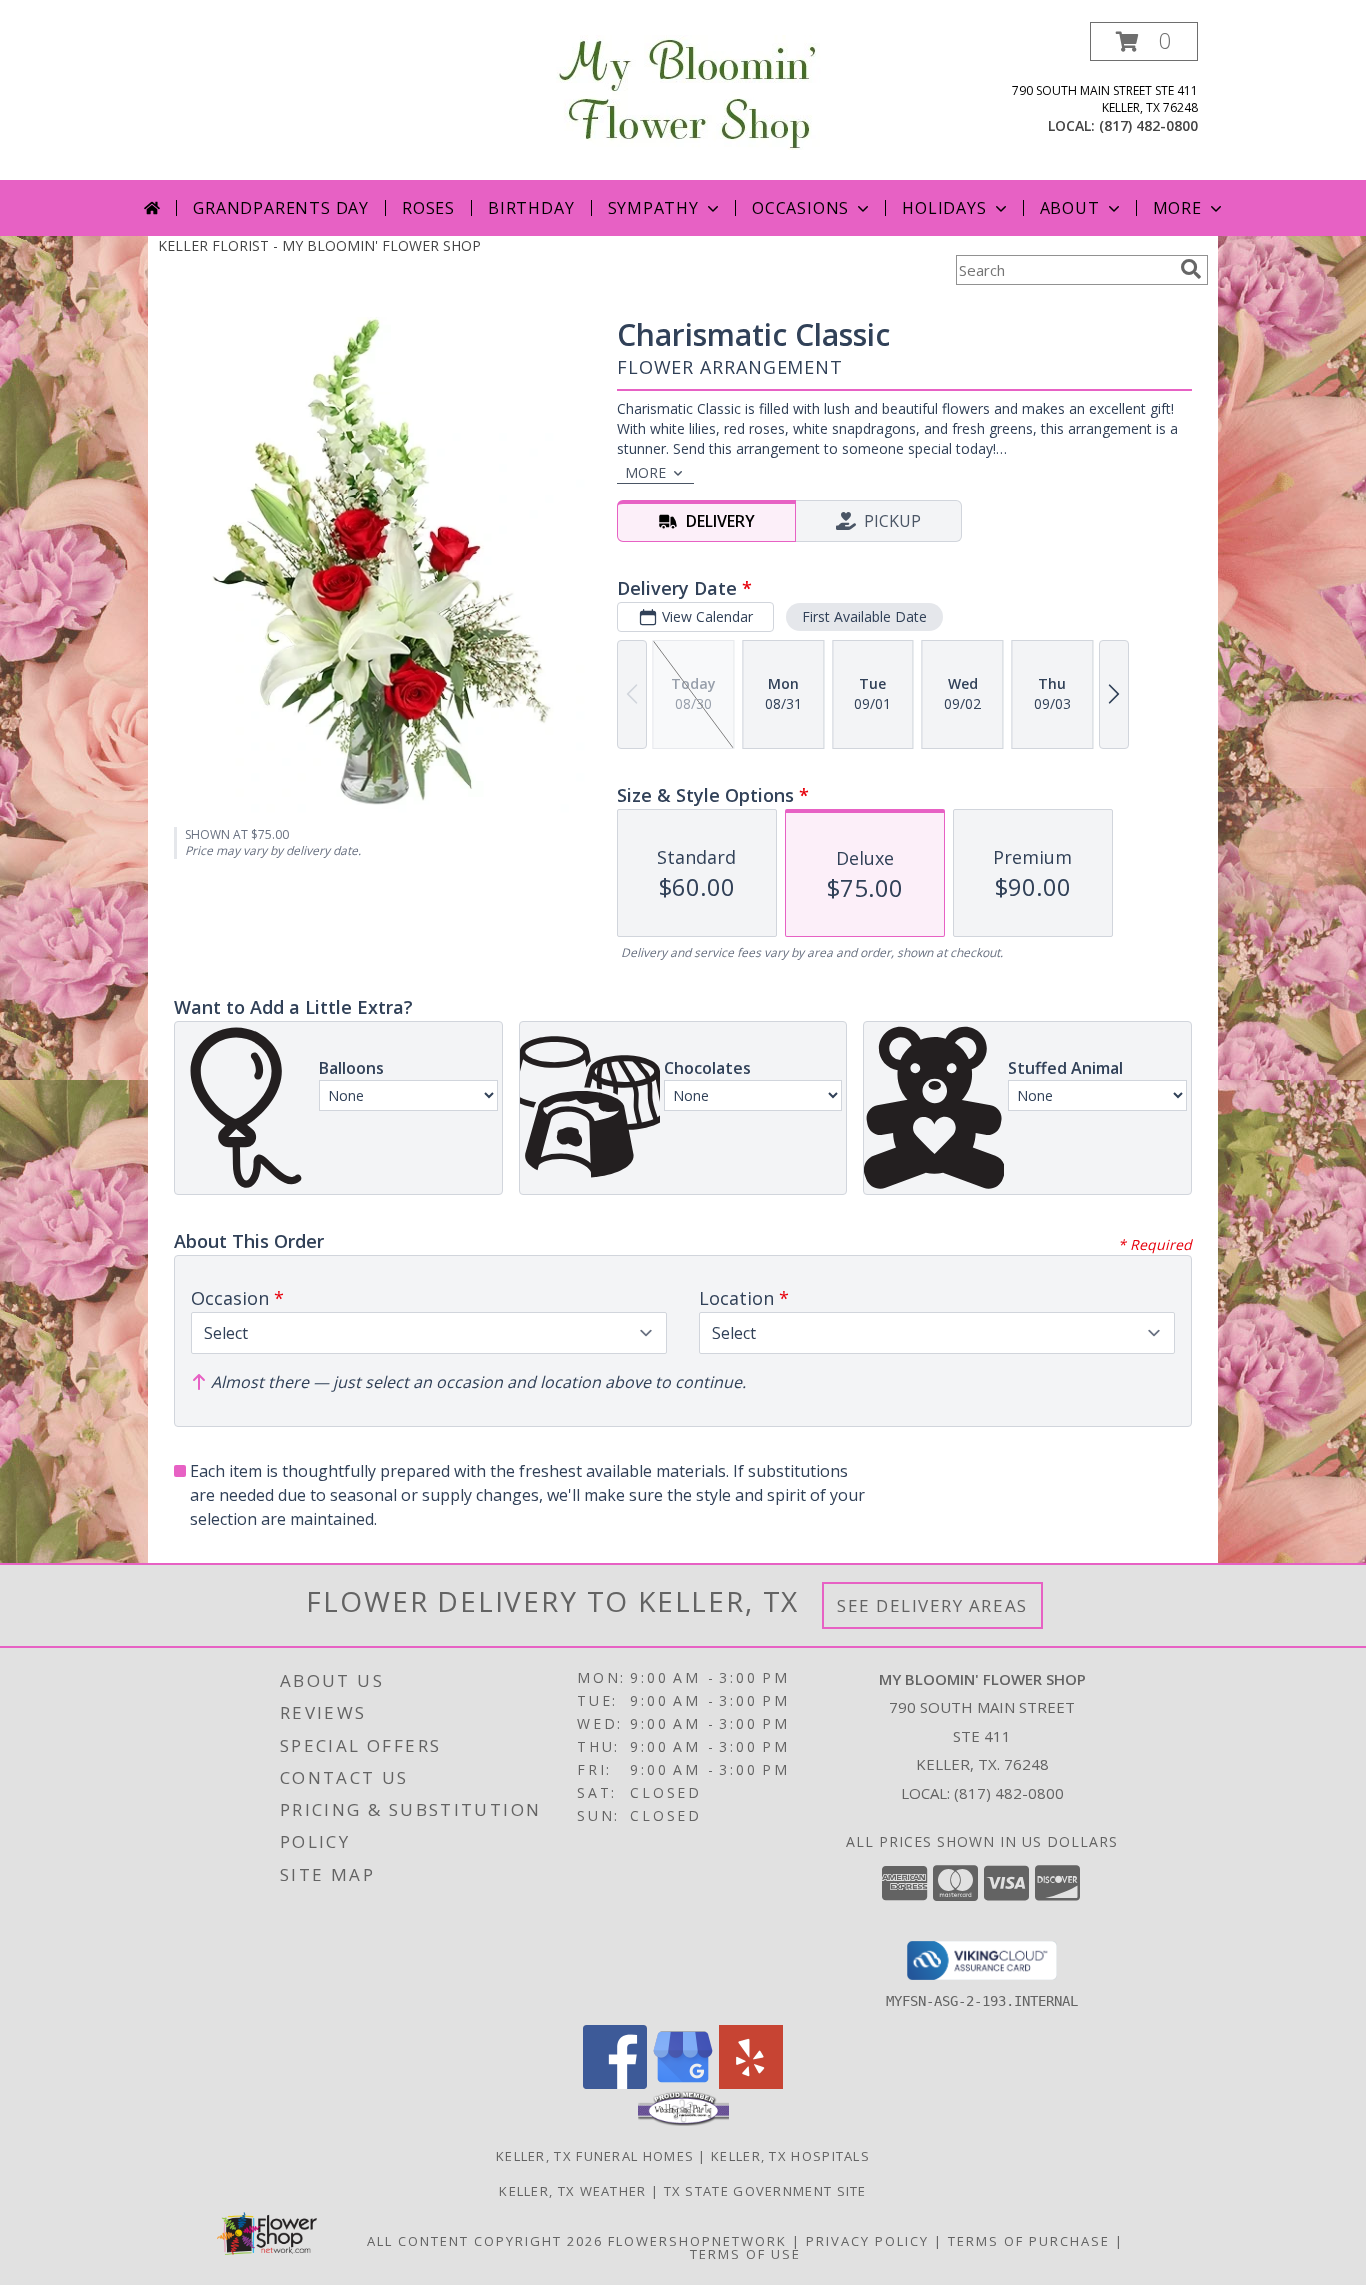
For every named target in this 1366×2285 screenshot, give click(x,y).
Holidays (944, 208)
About (1070, 208)
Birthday (531, 208)
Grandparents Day (281, 208)
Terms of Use (745, 2254)
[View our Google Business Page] (683, 2083)
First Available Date (864, 616)
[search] (1191, 269)
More (1177, 208)
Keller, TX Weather (572, 2191)
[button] (1144, 41)
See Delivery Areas (932, 1605)
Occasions (800, 208)
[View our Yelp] (751, 2083)
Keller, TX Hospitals (790, 2156)
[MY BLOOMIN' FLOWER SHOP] (683, 90)
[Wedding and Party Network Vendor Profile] (683, 2121)
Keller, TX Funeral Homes (595, 2156)
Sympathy (653, 208)
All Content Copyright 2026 (485, 2241)
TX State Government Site (765, 2191)
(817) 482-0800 (1148, 125)
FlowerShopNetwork (697, 2241)
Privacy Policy (867, 2241)
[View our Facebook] (615, 2083)
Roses (428, 208)
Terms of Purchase (1029, 2241)
